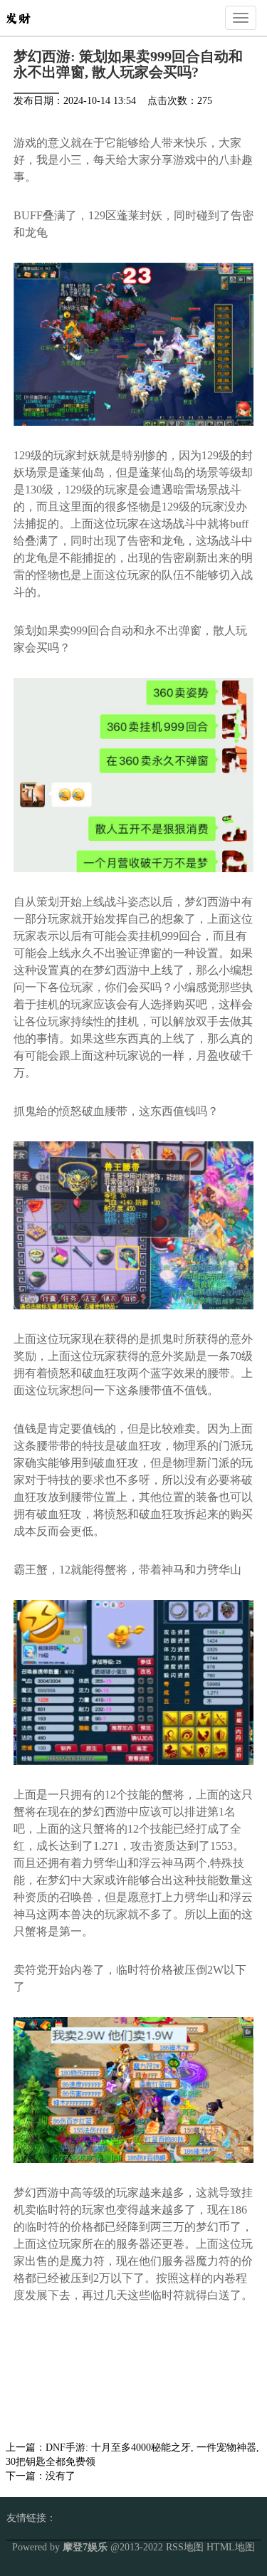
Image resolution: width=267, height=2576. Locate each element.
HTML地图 (231, 2547)
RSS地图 (185, 2547)
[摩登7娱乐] (18, 17)
